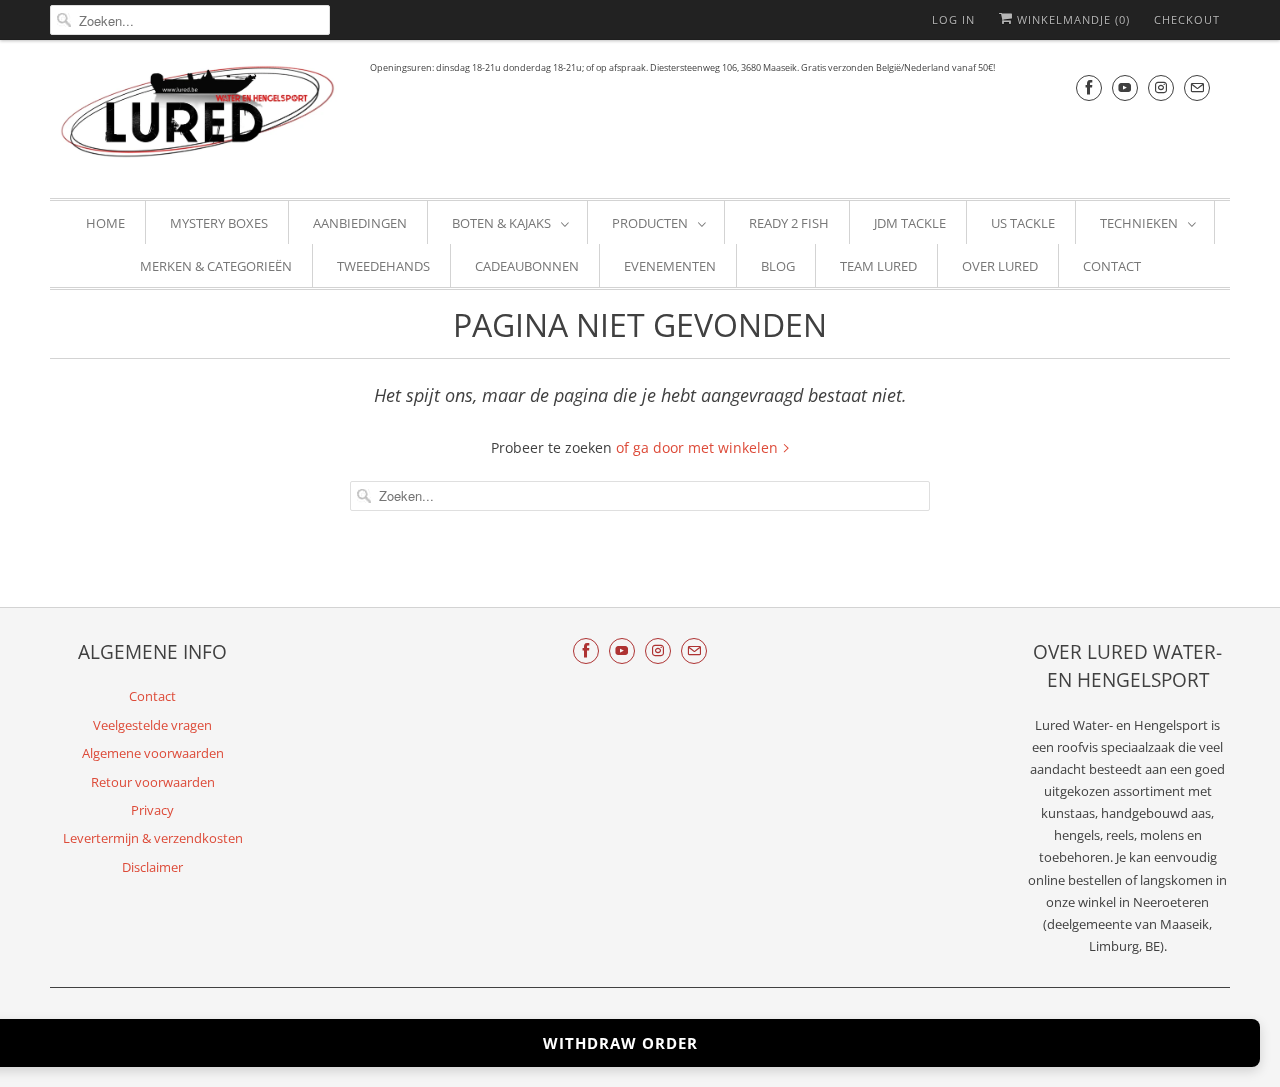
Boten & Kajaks (501, 223)
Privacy (152, 810)
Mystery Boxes (219, 223)
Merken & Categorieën (216, 266)
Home (105, 223)
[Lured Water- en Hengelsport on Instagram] (1161, 87)
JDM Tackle (910, 223)
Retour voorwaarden (153, 782)
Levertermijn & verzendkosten (153, 838)
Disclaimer (152, 867)
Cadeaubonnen (527, 266)
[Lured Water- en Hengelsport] (200, 116)
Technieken (1139, 223)
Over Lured (1000, 266)
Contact (1112, 266)
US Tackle (1023, 223)
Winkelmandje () (1071, 19)
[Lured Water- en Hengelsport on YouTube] (1125, 87)
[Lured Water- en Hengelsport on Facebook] (1089, 87)
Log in (953, 19)
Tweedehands (383, 266)
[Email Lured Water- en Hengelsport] (1197, 87)
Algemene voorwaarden (153, 753)
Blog (778, 266)
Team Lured (878, 266)
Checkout (1187, 19)
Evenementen (670, 266)
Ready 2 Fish (789, 223)
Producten (650, 223)
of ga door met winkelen (699, 447)
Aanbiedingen (360, 223)
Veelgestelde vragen (152, 725)
